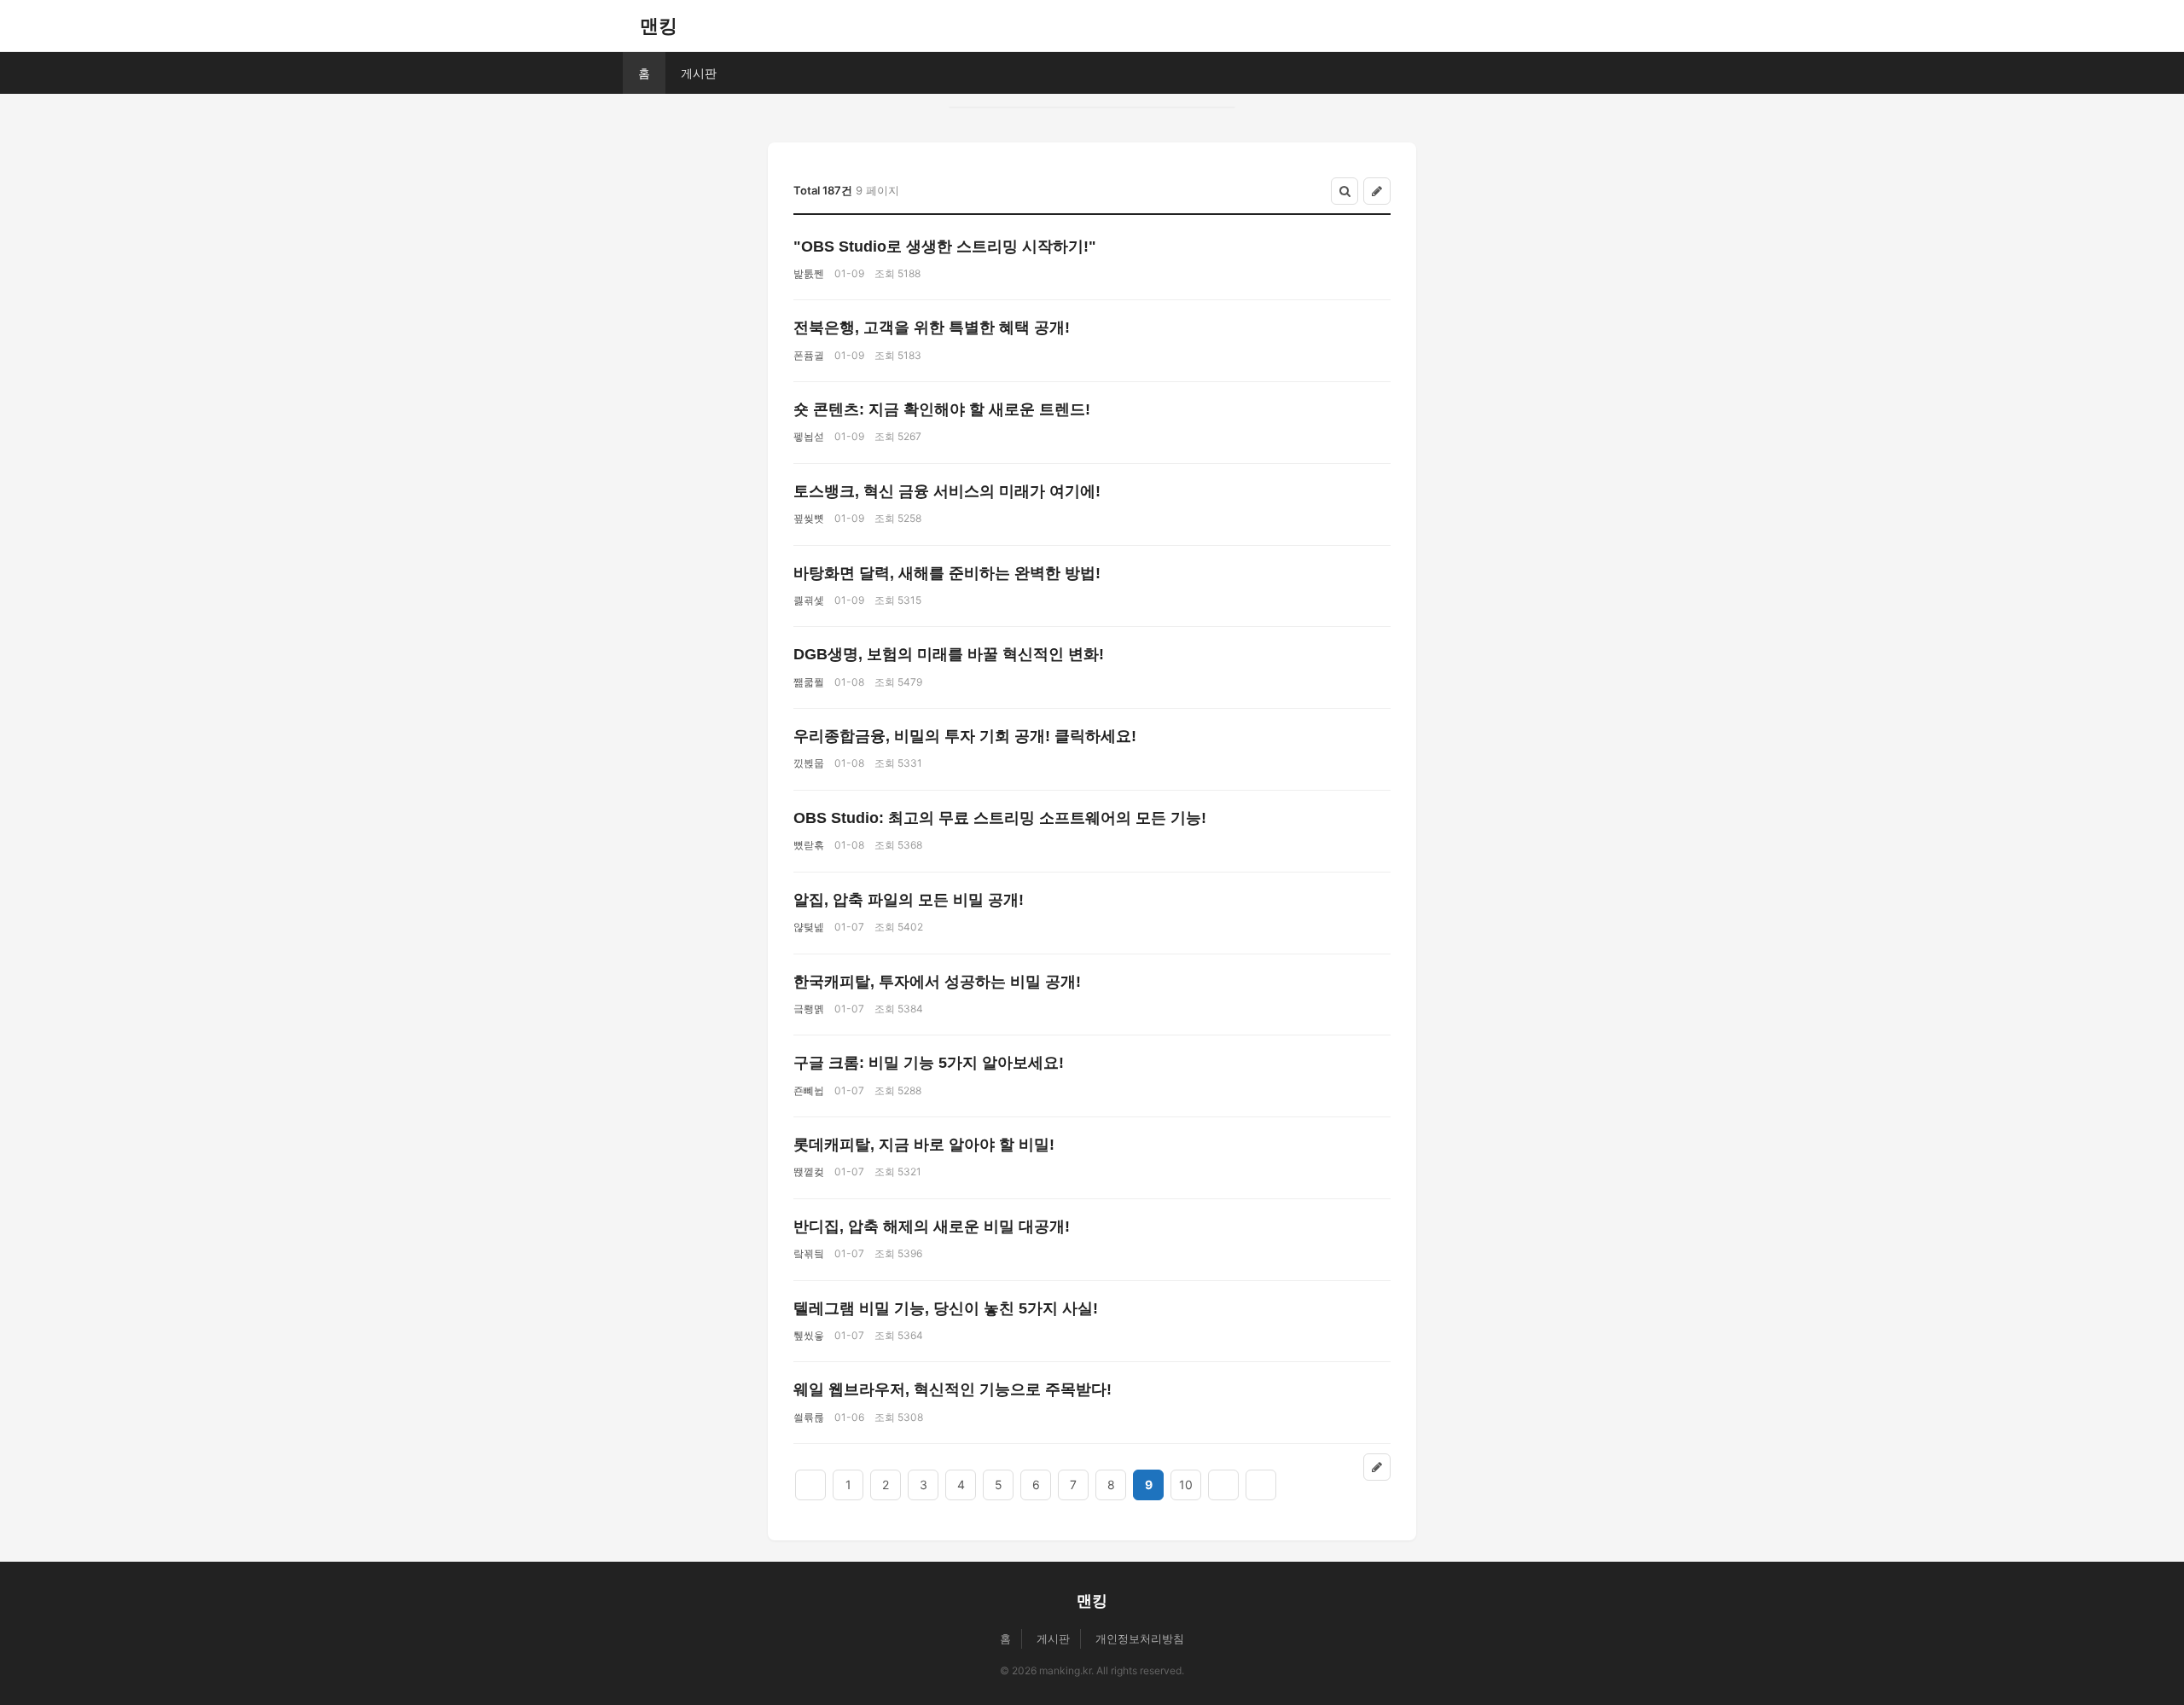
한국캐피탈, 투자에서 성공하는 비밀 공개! (937, 982)
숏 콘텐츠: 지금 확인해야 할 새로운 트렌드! (942, 409)
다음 (1223, 1485)
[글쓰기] (1377, 191)
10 (1186, 1485)
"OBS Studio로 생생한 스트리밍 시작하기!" (945, 246)
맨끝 (1261, 1485)
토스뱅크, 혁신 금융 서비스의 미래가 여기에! (947, 491)
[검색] (1345, 191)
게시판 (699, 73)
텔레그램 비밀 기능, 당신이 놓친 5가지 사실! (946, 1308)
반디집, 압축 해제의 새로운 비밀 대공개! (932, 1227)
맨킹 (659, 26)
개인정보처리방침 (1140, 1638)
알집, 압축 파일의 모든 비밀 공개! (909, 900)
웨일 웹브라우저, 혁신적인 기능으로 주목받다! (953, 1389)
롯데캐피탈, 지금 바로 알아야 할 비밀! (924, 1145)
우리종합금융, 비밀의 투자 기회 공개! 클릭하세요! (965, 736)
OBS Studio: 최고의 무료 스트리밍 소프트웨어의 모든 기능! (1000, 818)
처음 (810, 1485)
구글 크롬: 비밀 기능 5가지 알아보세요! (929, 1063)
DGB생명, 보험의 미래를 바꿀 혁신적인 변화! (949, 654)
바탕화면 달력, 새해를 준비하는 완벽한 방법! (947, 573)
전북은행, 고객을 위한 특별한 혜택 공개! (932, 328)
